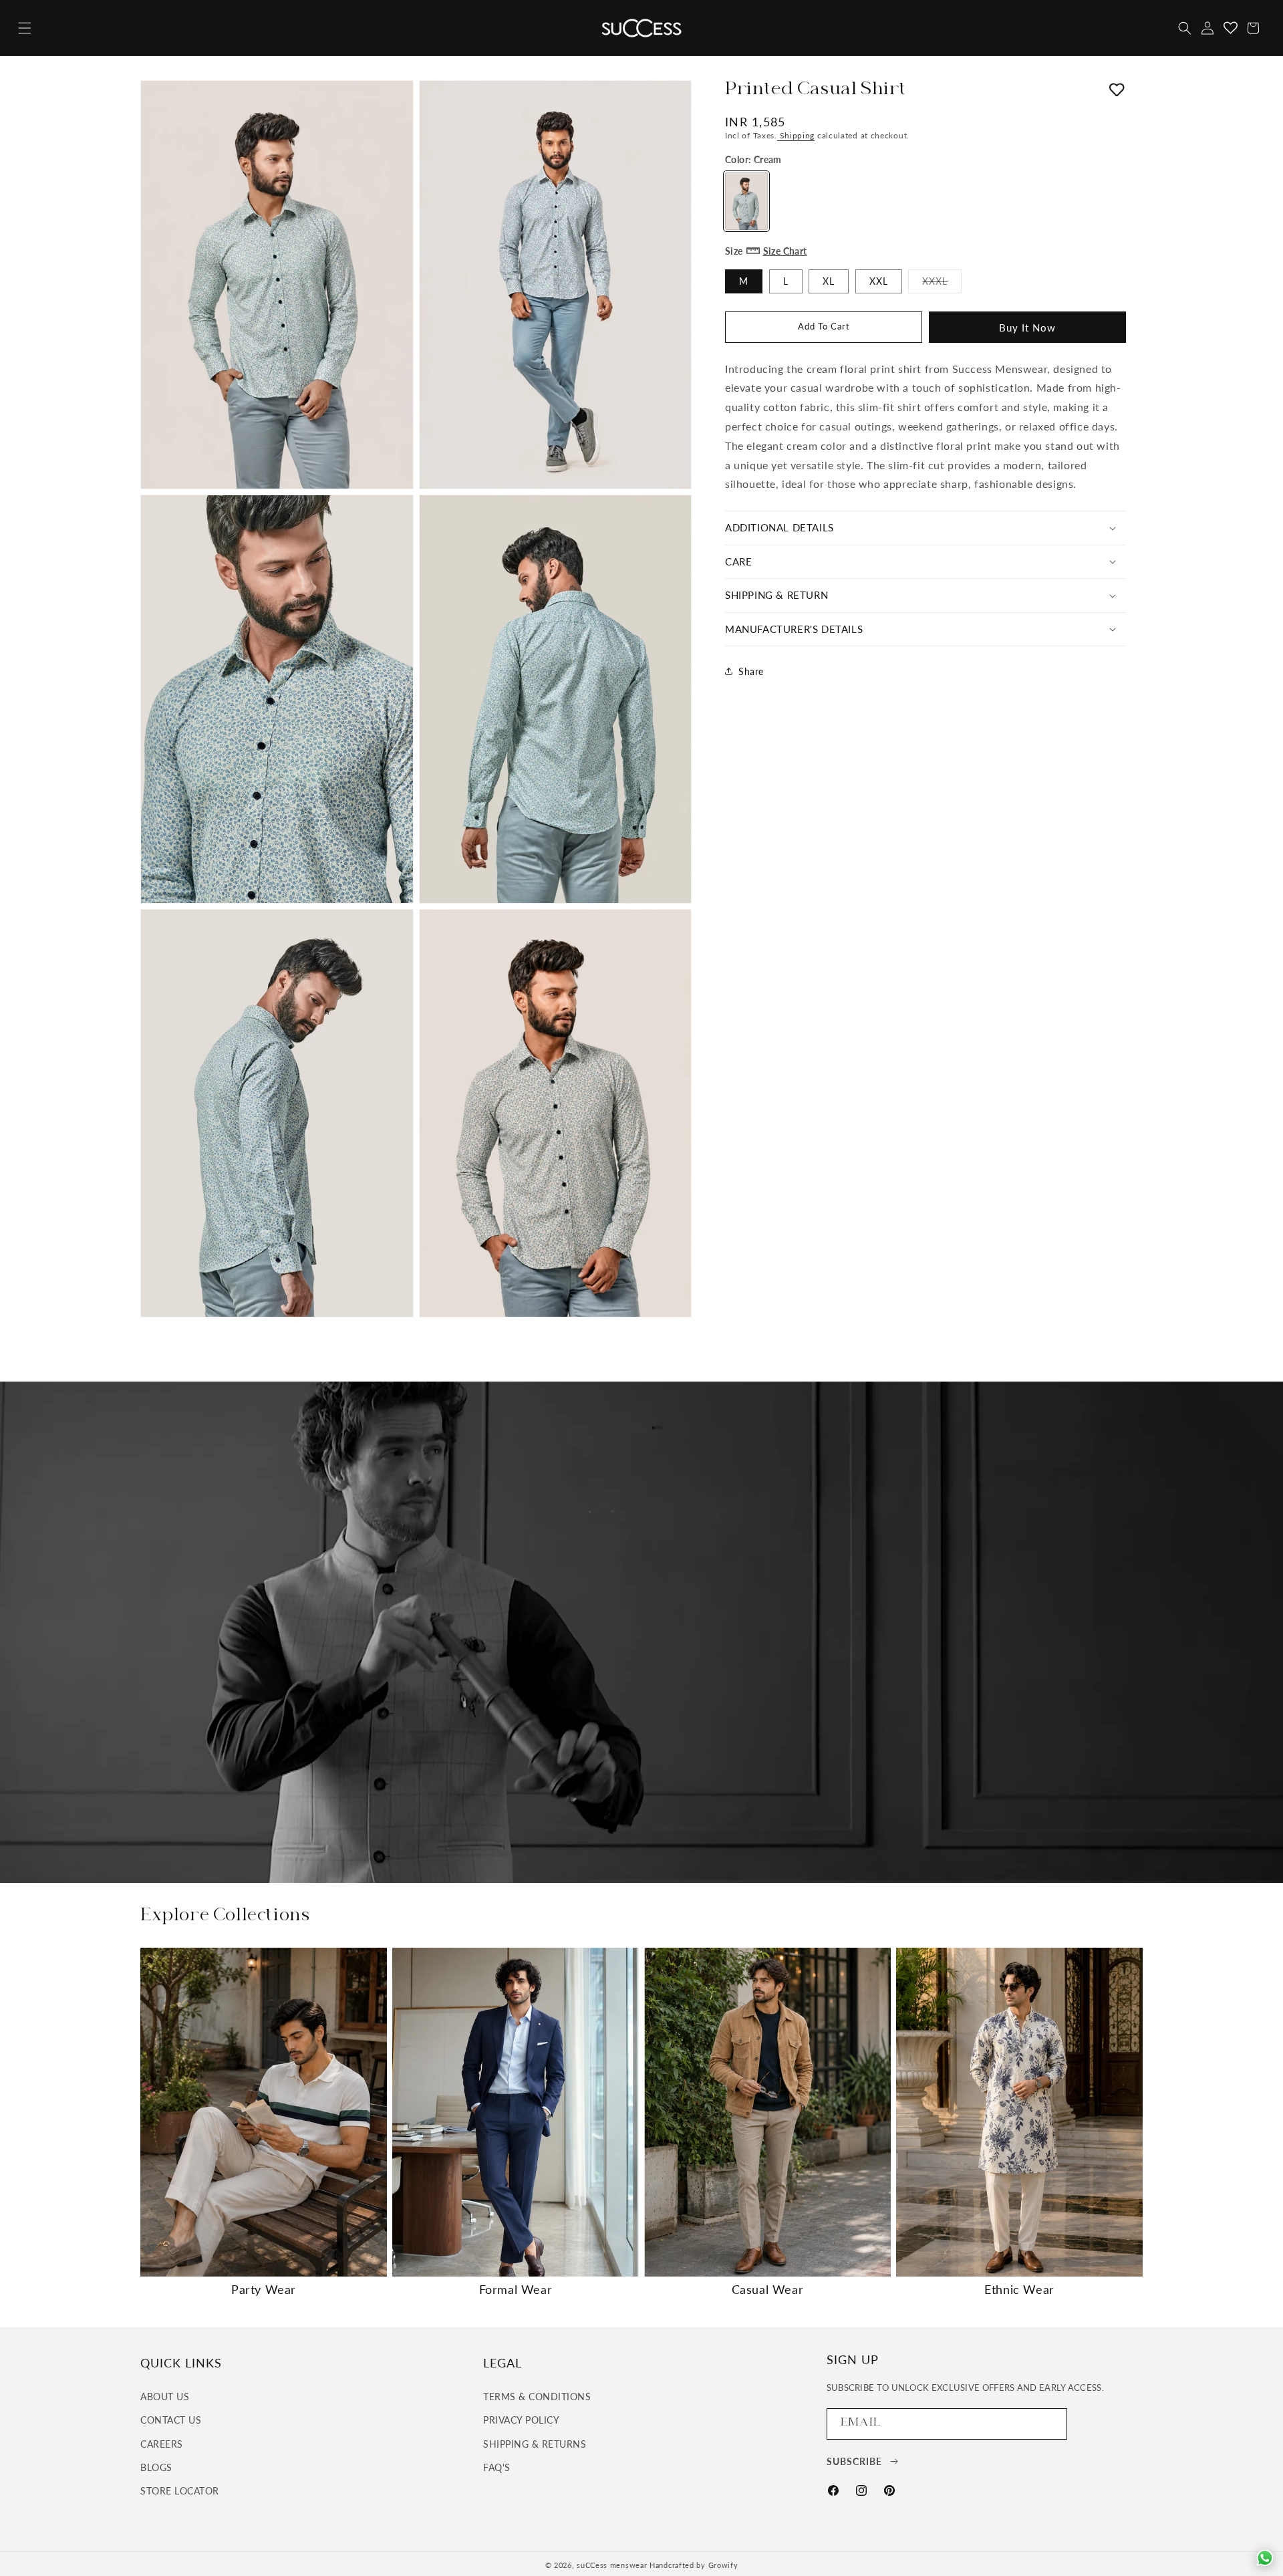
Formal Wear (516, 2289)
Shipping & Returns (535, 2444)
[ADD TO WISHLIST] (1117, 92)
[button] (25, 28)
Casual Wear (768, 2289)
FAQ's (497, 2467)
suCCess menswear (612, 2565)
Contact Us (171, 2420)
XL (829, 280)
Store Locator (180, 2491)
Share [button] (751, 671)
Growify (723, 2565)
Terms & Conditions (537, 2397)
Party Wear (264, 2289)
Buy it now (1027, 327)
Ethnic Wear (1019, 2289)
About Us (165, 2397)
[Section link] (641, 1632)
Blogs (156, 2467)
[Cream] (746, 201)
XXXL (942, 283)
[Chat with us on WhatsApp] (1265, 2558)
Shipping (796, 135)
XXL (879, 280)
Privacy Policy (521, 2420)
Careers (162, 2444)
